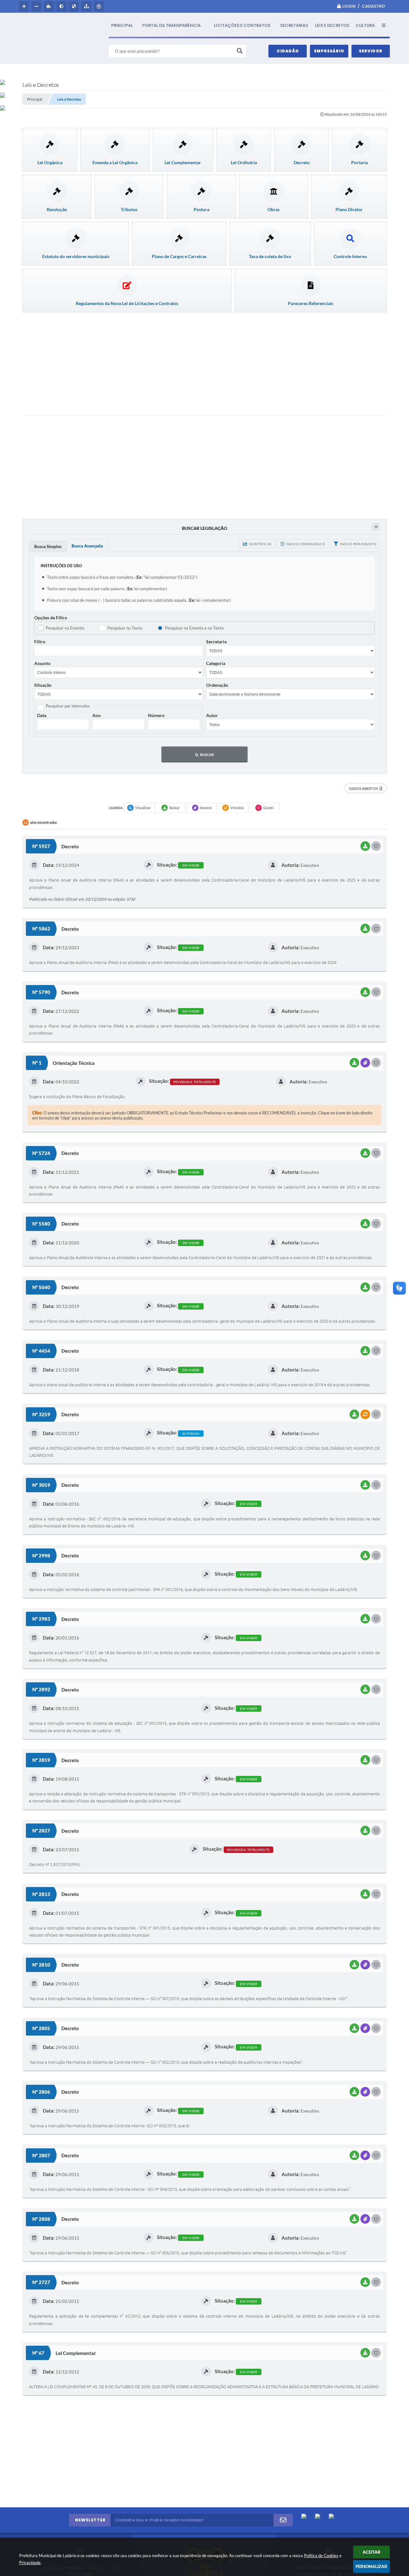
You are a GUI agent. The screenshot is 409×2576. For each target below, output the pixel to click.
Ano (96, 715)
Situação (43, 685)
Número (156, 715)
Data (42, 715)
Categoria (216, 663)
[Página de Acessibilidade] (100, 6)
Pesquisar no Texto (125, 628)
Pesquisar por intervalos (68, 706)
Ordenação (217, 685)
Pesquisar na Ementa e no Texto (194, 628)
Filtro (40, 642)
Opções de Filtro (51, 618)
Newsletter (90, 2520)
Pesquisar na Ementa (65, 628)
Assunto (42, 663)
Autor (212, 715)
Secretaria (216, 642)
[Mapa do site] (87, 6)
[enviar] (283, 2520)
